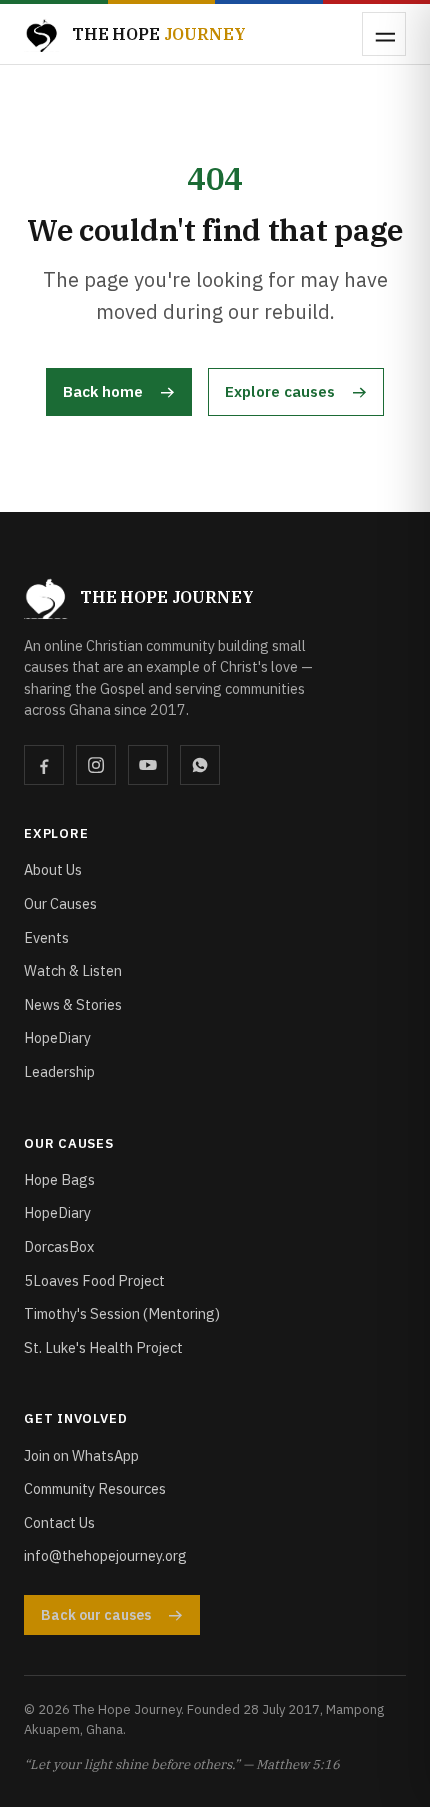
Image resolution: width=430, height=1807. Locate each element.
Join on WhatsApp (81, 1455)
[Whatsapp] (200, 765)
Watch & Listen (73, 970)
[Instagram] (96, 765)
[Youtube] (148, 765)
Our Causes (60, 903)
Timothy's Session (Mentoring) (122, 1313)
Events (46, 937)
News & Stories (73, 1004)
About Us (53, 869)
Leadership (59, 1071)
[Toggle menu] (384, 34)
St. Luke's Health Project (103, 1347)
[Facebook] (44, 765)
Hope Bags (59, 1179)
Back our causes (96, 1615)
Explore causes (280, 391)
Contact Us (59, 1522)
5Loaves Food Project (94, 1280)
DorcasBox (59, 1246)
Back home (103, 391)
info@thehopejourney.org (105, 1555)
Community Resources (95, 1488)
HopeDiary (57, 1037)
